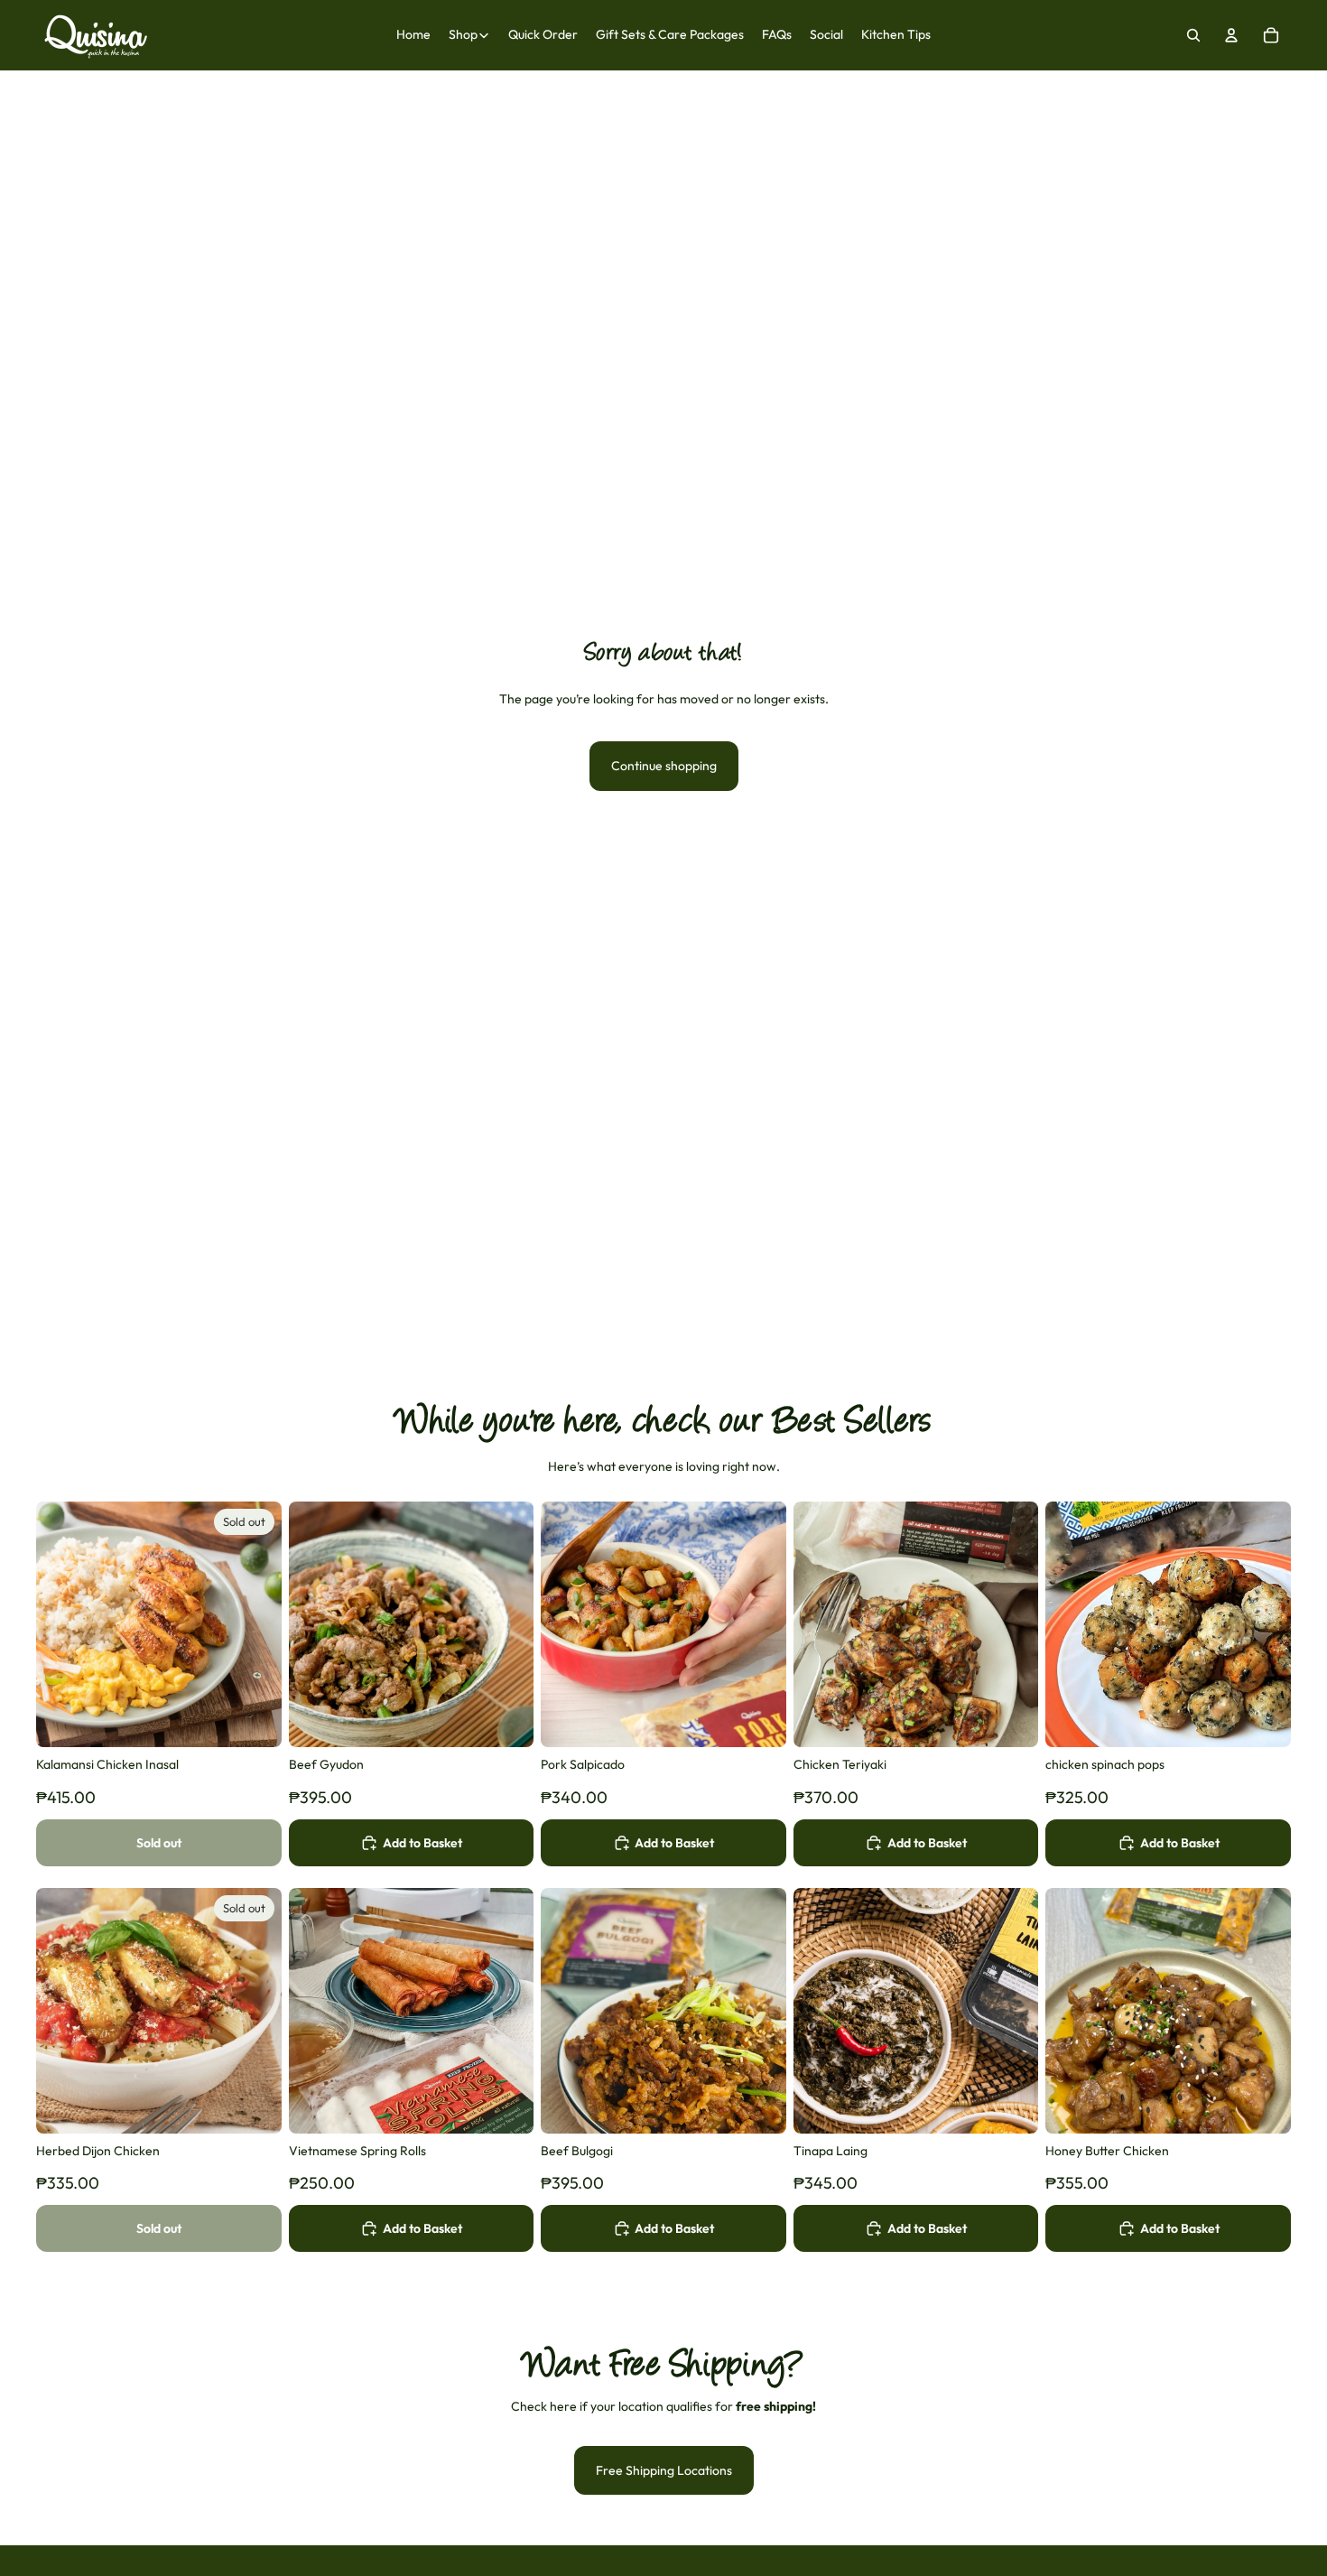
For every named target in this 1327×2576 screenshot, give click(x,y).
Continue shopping (664, 766)
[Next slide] (255, 1624)
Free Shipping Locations (664, 2470)
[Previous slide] (63, 1624)
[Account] (1231, 35)
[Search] (1193, 35)
